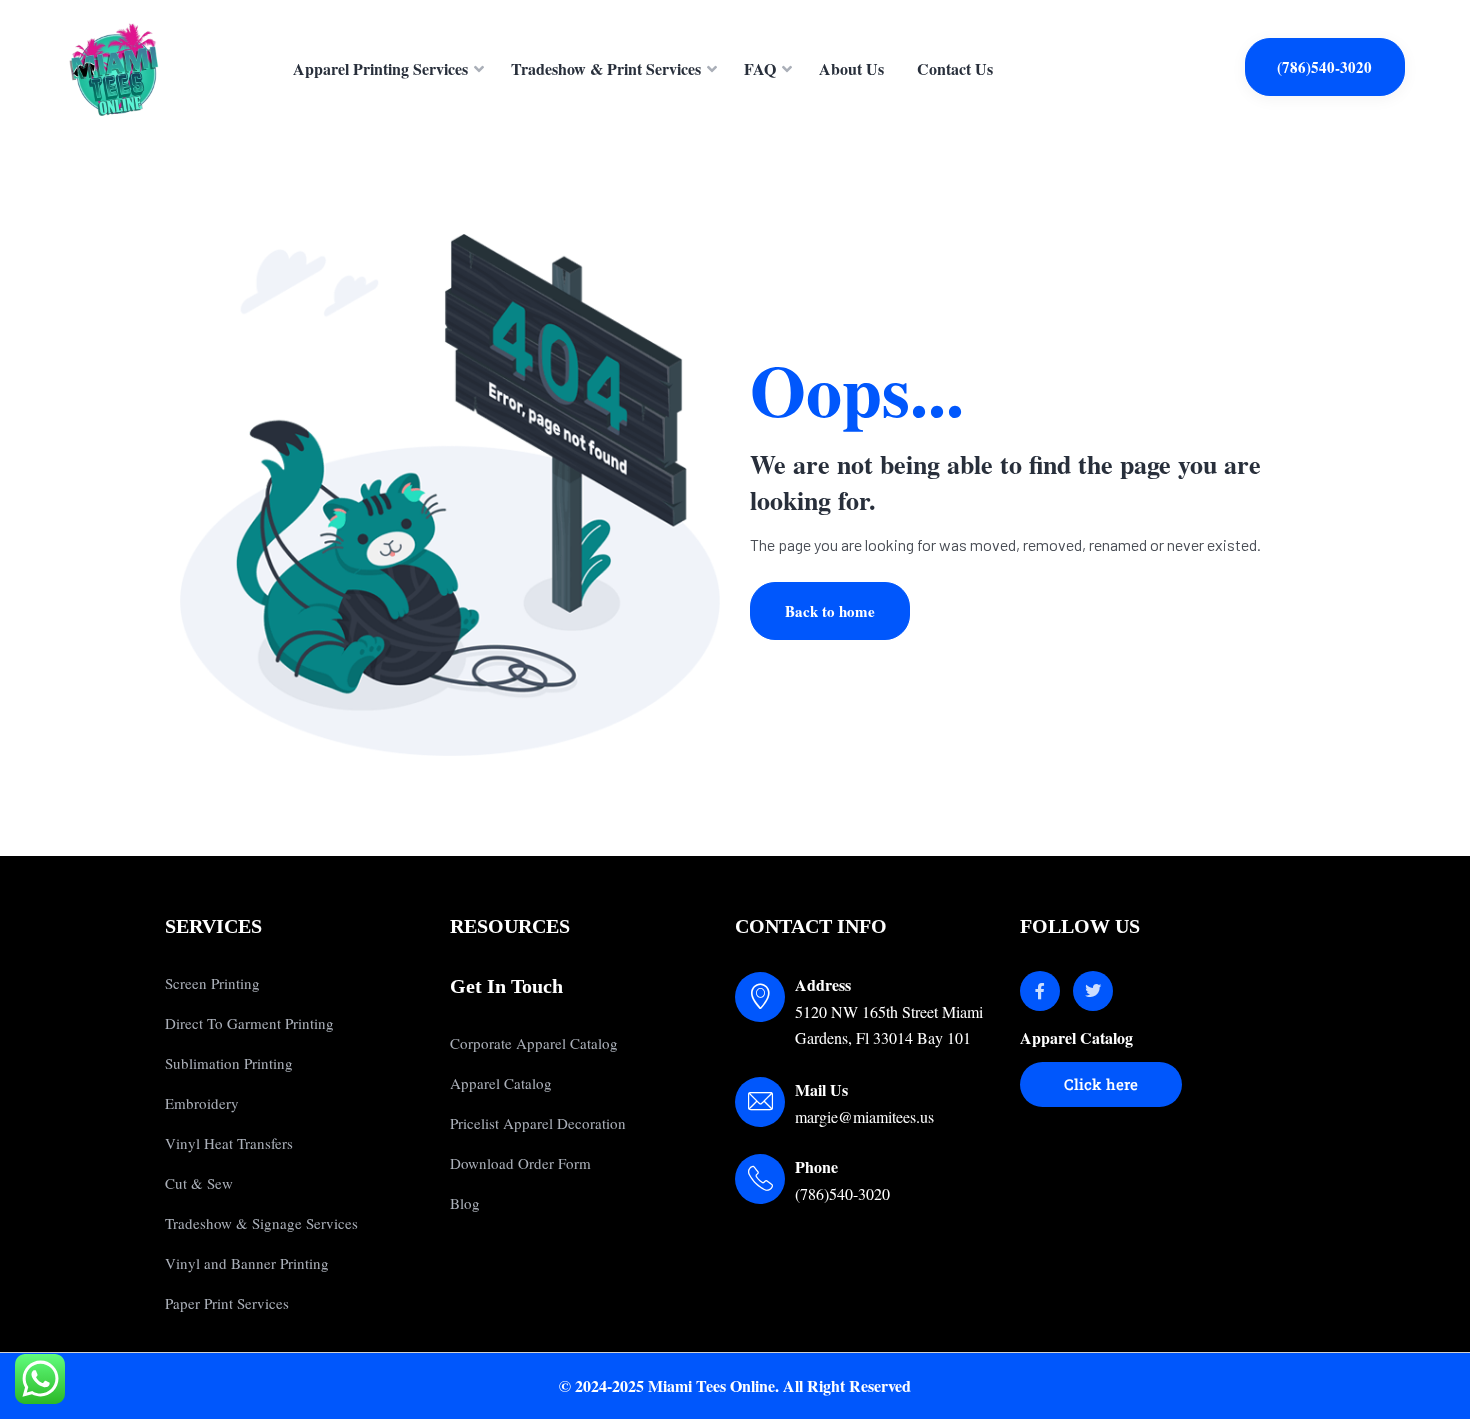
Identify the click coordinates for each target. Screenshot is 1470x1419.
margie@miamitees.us (864, 1116)
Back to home (830, 611)
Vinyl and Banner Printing (247, 1263)
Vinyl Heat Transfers (229, 1143)
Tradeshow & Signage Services (261, 1223)
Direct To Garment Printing (249, 1023)
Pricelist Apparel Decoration (538, 1123)
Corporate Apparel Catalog (534, 1043)
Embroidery (202, 1103)
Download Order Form (520, 1163)
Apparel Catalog (501, 1083)
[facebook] (1040, 991)
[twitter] (1093, 991)
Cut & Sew (199, 1183)
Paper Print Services (227, 1303)
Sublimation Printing (229, 1063)
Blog (465, 1203)
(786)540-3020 (1324, 67)
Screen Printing (212, 983)
